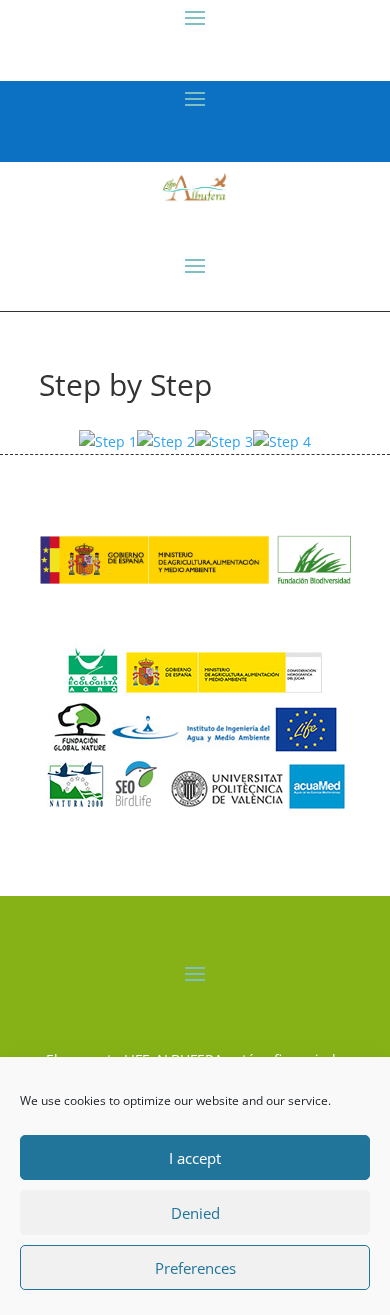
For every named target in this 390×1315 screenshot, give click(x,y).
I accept (195, 1158)
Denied (195, 1213)
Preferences (195, 1268)
